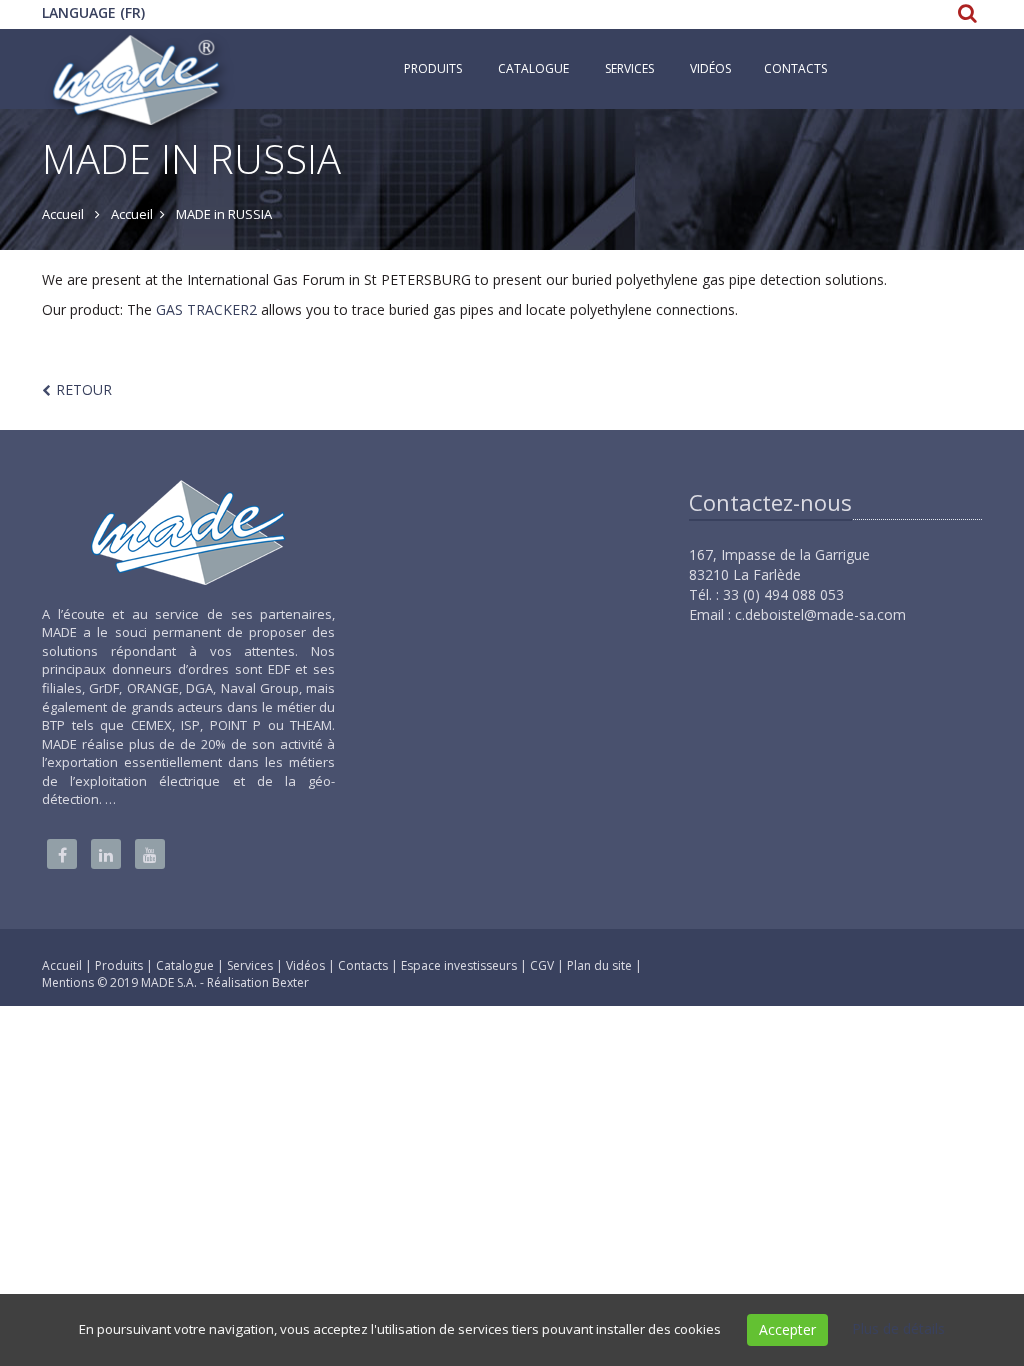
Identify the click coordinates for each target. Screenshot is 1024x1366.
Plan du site (601, 965)
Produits (433, 68)
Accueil (62, 965)
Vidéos (307, 965)
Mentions (69, 982)
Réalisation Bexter (258, 982)
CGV (543, 965)
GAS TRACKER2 (206, 309)
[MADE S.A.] (138, 54)
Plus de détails (898, 1328)
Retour (84, 389)
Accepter (787, 1329)
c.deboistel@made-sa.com (820, 614)
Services (629, 68)
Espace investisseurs (460, 965)
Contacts (795, 68)
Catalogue (533, 68)
